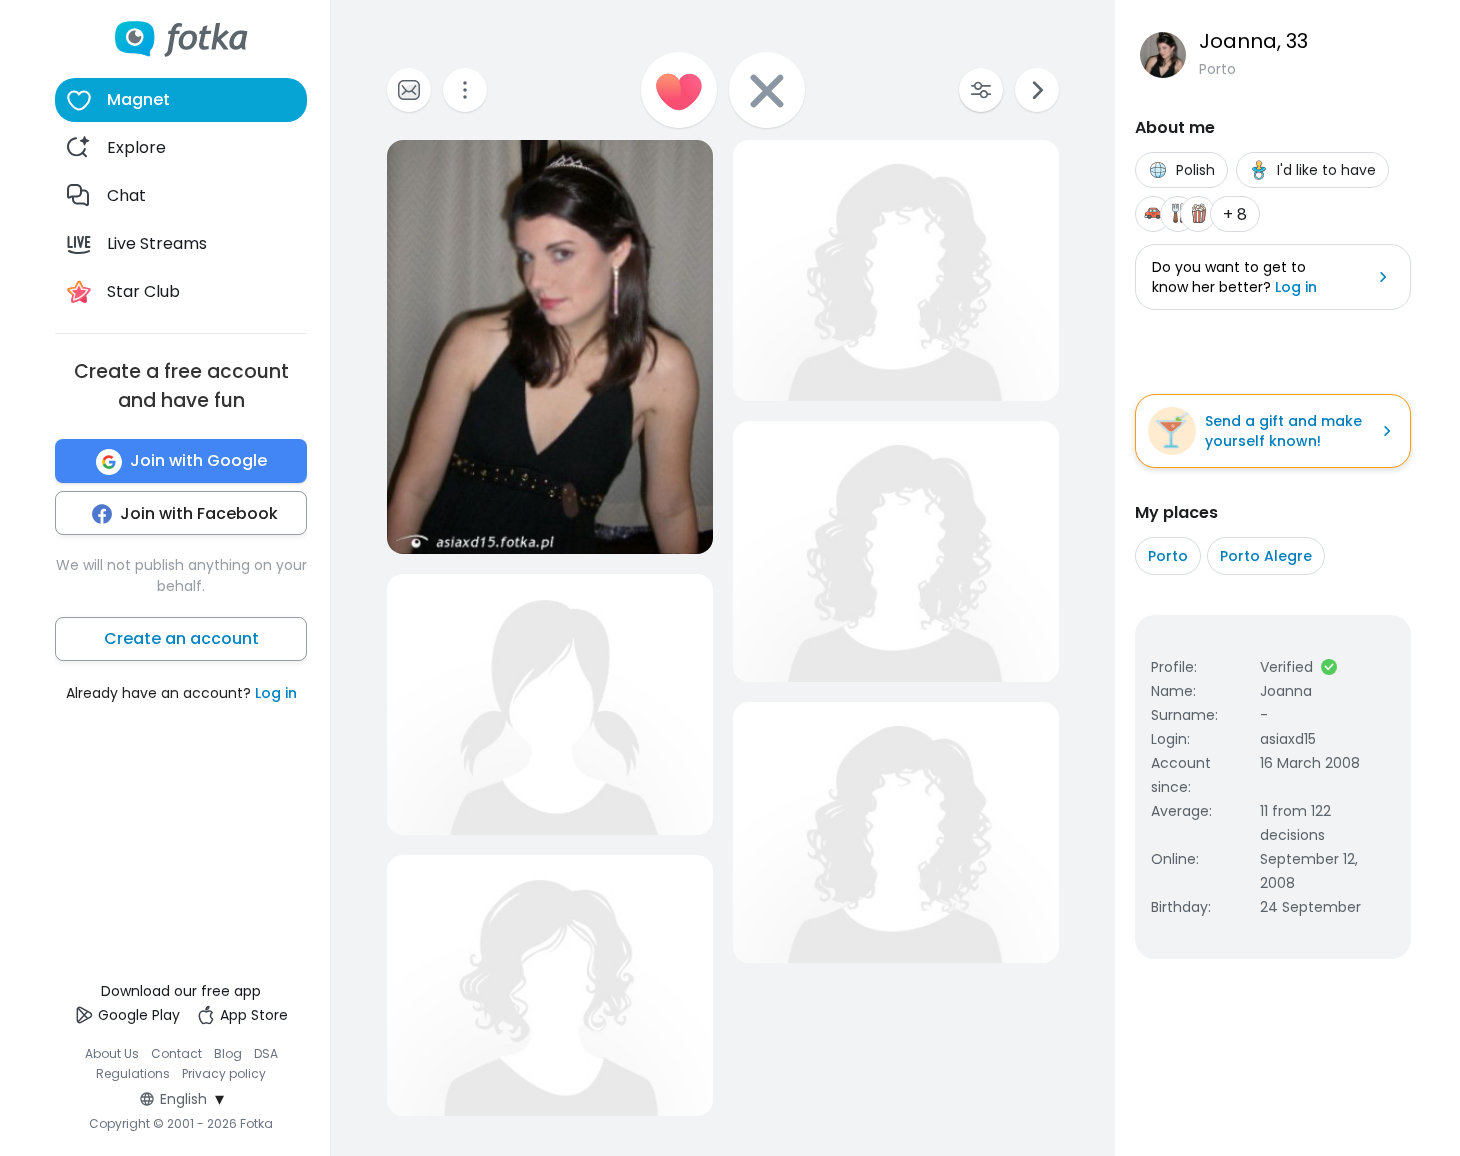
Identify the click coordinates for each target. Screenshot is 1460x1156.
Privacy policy (224, 1073)
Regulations (133, 1073)
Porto (1168, 556)
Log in (276, 694)
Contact (176, 1053)
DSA (266, 1053)
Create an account (181, 639)
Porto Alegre (1266, 556)
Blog (228, 1053)
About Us (112, 1053)
